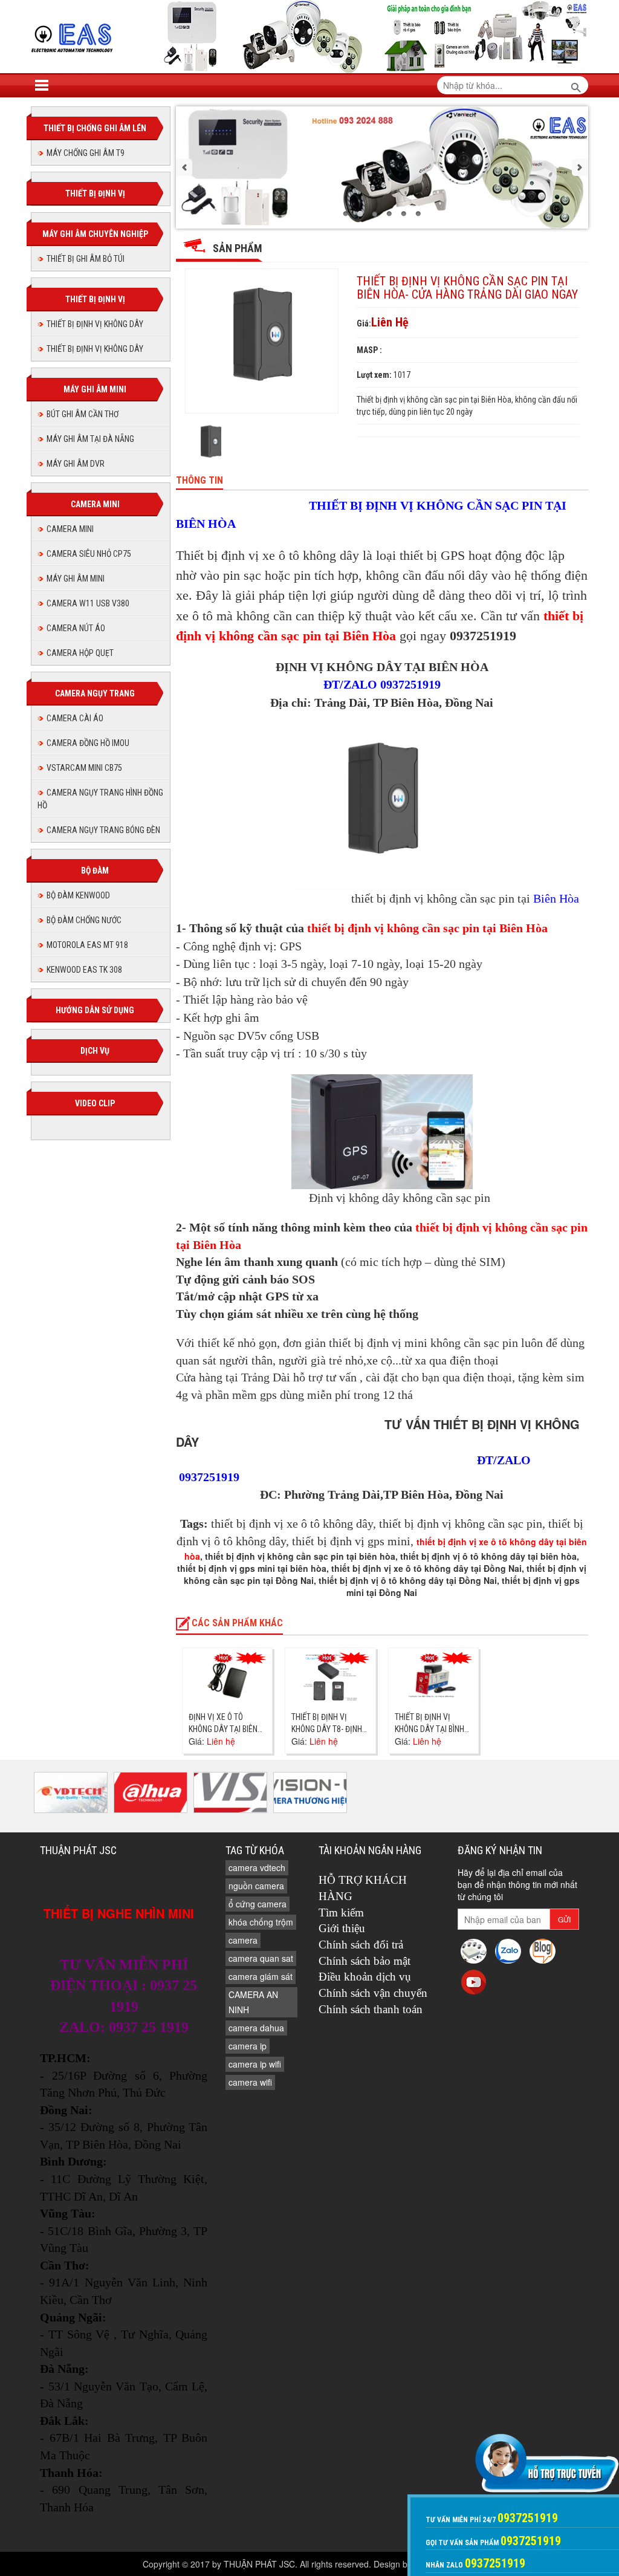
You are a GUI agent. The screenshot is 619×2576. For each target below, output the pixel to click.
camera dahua (256, 2028)
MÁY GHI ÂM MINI (76, 579)
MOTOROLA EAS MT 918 (87, 945)
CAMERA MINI (70, 529)
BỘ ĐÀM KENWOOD (78, 895)
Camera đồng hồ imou (88, 743)
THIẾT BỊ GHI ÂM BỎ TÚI (86, 259)
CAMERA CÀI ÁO (75, 718)
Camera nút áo (76, 628)
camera (243, 1940)
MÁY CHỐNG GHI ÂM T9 (86, 153)
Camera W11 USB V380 (88, 603)
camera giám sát (261, 1976)
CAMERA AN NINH (253, 2002)
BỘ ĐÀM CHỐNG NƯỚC (84, 920)
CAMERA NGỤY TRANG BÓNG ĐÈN (103, 830)
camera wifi (250, 2082)
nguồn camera (256, 1886)
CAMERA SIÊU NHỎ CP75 (89, 554)
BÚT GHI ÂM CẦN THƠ (83, 414)
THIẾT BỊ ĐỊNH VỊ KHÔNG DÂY (95, 324)
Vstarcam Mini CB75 (84, 768)
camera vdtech (257, 1867)
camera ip (248, 2046)
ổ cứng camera (258, 1904)
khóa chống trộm (261, 1922)
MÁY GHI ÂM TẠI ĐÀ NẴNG (90, 439)
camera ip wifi (255, 2064)
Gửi (564, 1919)
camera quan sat (261, 1958)
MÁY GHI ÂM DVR (76, 464)
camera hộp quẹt (80, 653)
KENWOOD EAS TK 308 (84, 970)
